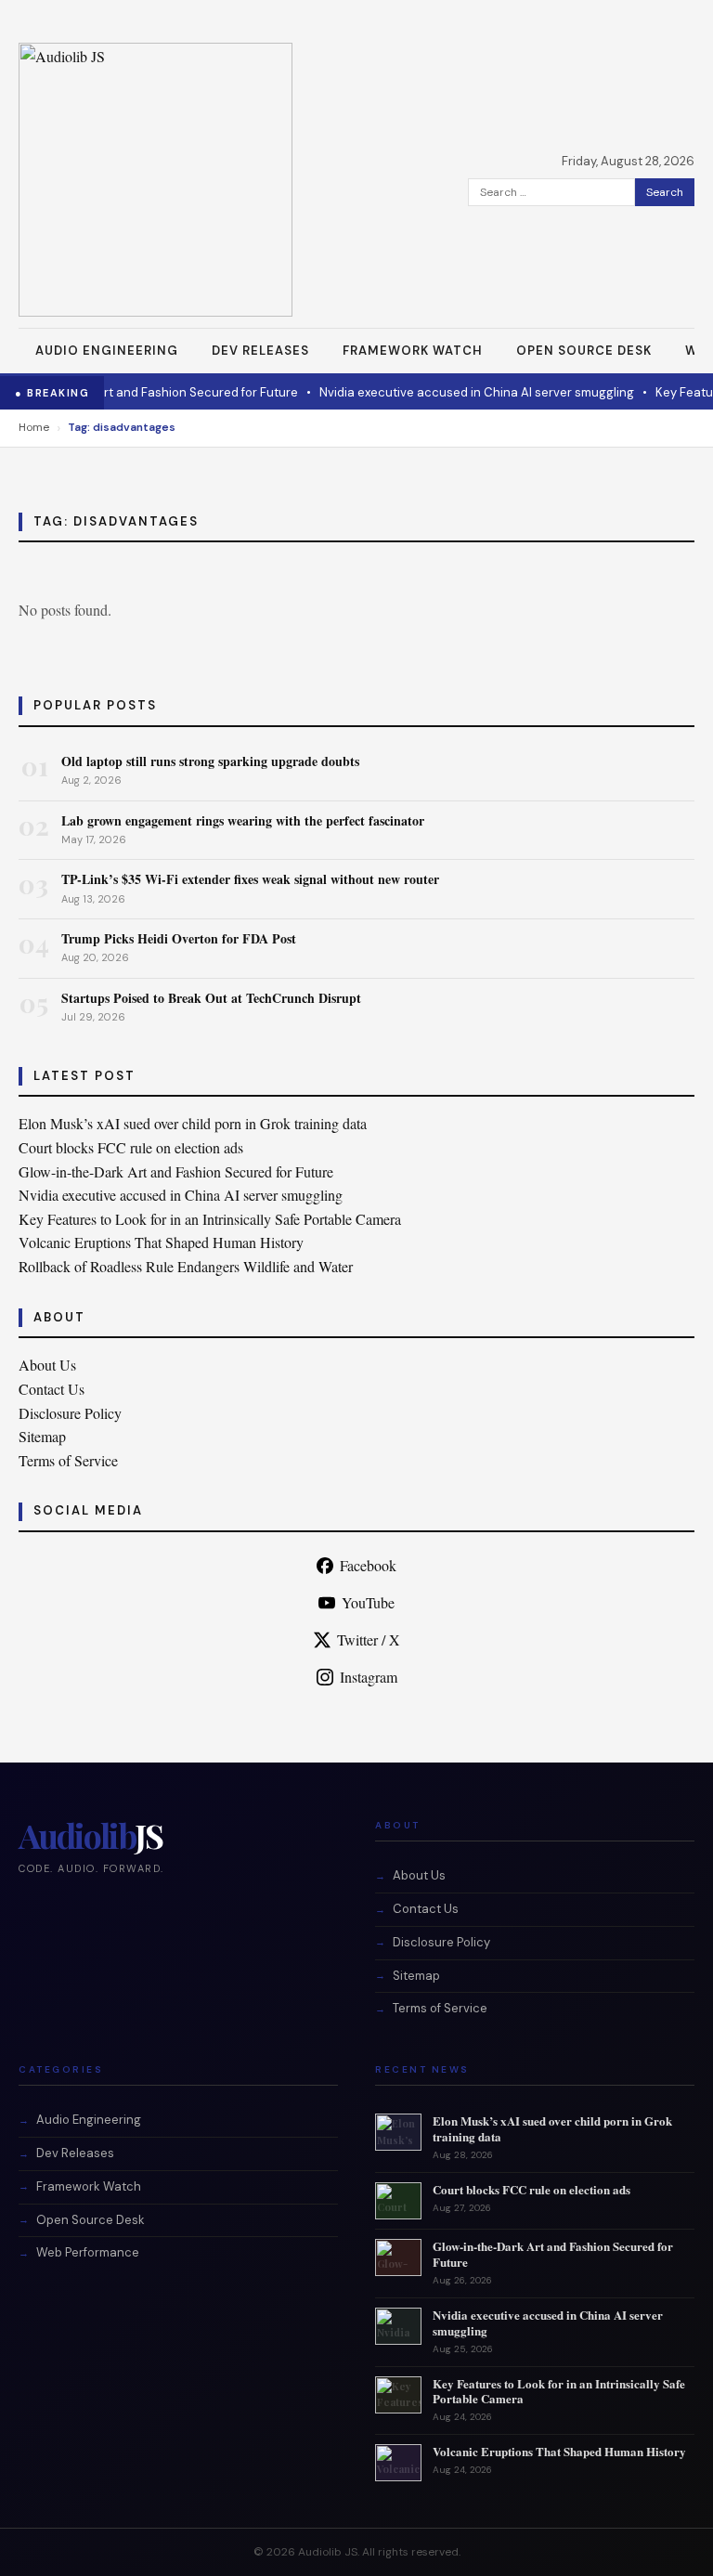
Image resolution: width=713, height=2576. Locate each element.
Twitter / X (369, 1639)
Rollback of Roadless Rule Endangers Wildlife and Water (186, 1266)
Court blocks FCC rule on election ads (131, 1147)
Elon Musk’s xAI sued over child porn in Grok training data (193, 1123)
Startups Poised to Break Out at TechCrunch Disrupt (211, 998)
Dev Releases (260, 351)
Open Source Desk (584, 351)
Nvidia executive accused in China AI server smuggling (426, 392)
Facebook (368, 1565)
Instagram (369, 1677)
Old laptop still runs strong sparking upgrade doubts (210, 761)
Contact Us (52, 1389)
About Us (47, 1365)
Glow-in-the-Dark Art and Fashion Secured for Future (176, 1171)
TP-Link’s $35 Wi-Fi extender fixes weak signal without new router (250, 879)
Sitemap (42, 1436)
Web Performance (88, 2252)
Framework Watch (413, 351)
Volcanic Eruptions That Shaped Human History (161, 1242)
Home (34, 427)
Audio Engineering (107, 351)
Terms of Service (68, 1460)
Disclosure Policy (70, 1413)
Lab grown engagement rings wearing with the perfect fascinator (243, 820)
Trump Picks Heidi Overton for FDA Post (179, 938)
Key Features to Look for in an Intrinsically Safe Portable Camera (210, 1219)
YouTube (368, 1602)
